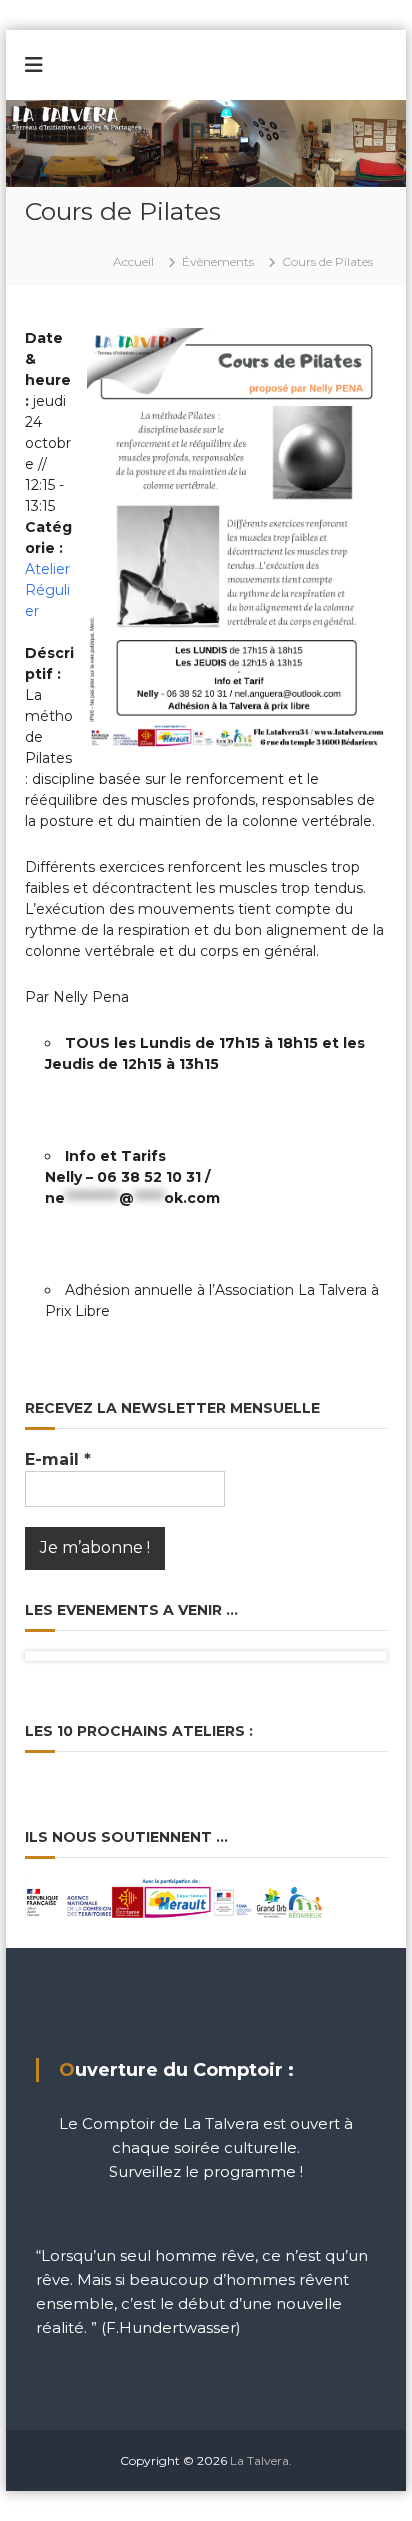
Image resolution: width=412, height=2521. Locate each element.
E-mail (58, 1459)
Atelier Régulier (47, 590)
